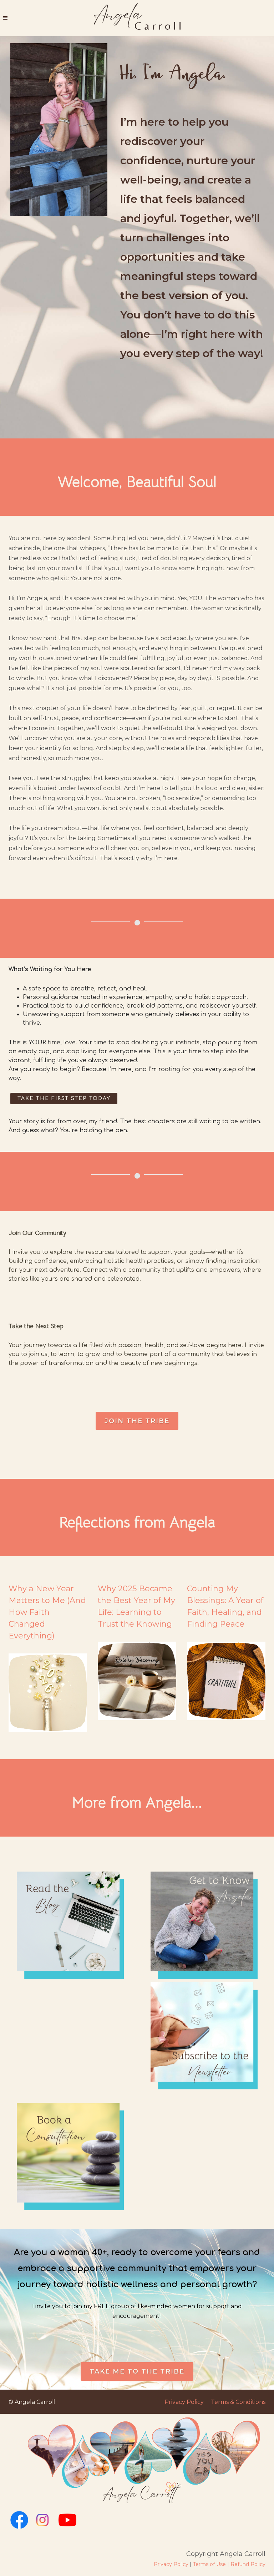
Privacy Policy (184, 2402)
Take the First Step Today (64, 1098)
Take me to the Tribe (137, 2371)
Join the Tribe (137, 1421)
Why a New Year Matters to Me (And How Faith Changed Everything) (47, 1612)
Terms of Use (209, 2564)
